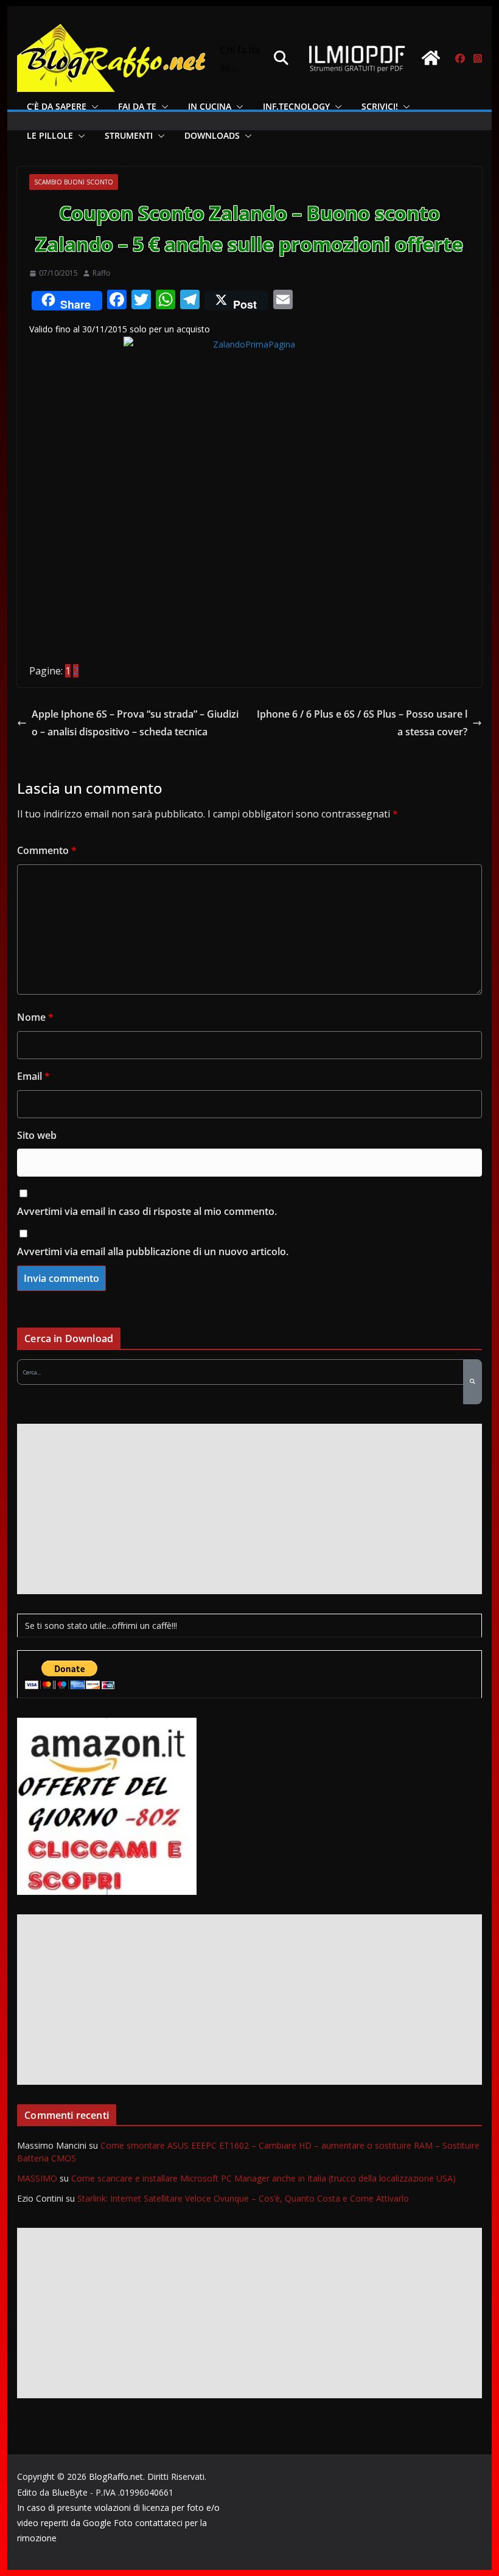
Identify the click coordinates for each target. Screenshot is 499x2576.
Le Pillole (50, 135)
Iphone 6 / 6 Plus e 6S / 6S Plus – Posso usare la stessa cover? (362, 723)
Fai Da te (137, 106)
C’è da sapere (57, 106)
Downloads (212, 135)
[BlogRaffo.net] (431, 58)
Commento (47, 850)
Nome (35, 1017)
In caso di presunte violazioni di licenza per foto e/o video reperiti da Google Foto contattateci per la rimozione (118, 2523)
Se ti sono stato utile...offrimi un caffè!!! (101, 1626)
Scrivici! (380, 106)
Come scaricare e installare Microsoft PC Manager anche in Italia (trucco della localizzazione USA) (263, 2178)
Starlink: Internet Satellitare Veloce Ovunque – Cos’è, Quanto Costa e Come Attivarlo (243, 2198)
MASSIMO (37, 2178)
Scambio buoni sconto (74, 182)
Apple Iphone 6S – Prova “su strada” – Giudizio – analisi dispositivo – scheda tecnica (135, 723)
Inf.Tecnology (296, 106)
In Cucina (210, 106)
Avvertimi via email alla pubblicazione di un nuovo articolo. (153, 1251)
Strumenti (129, 135)
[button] (92, 107)
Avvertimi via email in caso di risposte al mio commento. (147, 1211)
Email (33, 1076)
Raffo (102, 273)
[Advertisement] (249, 1509)
